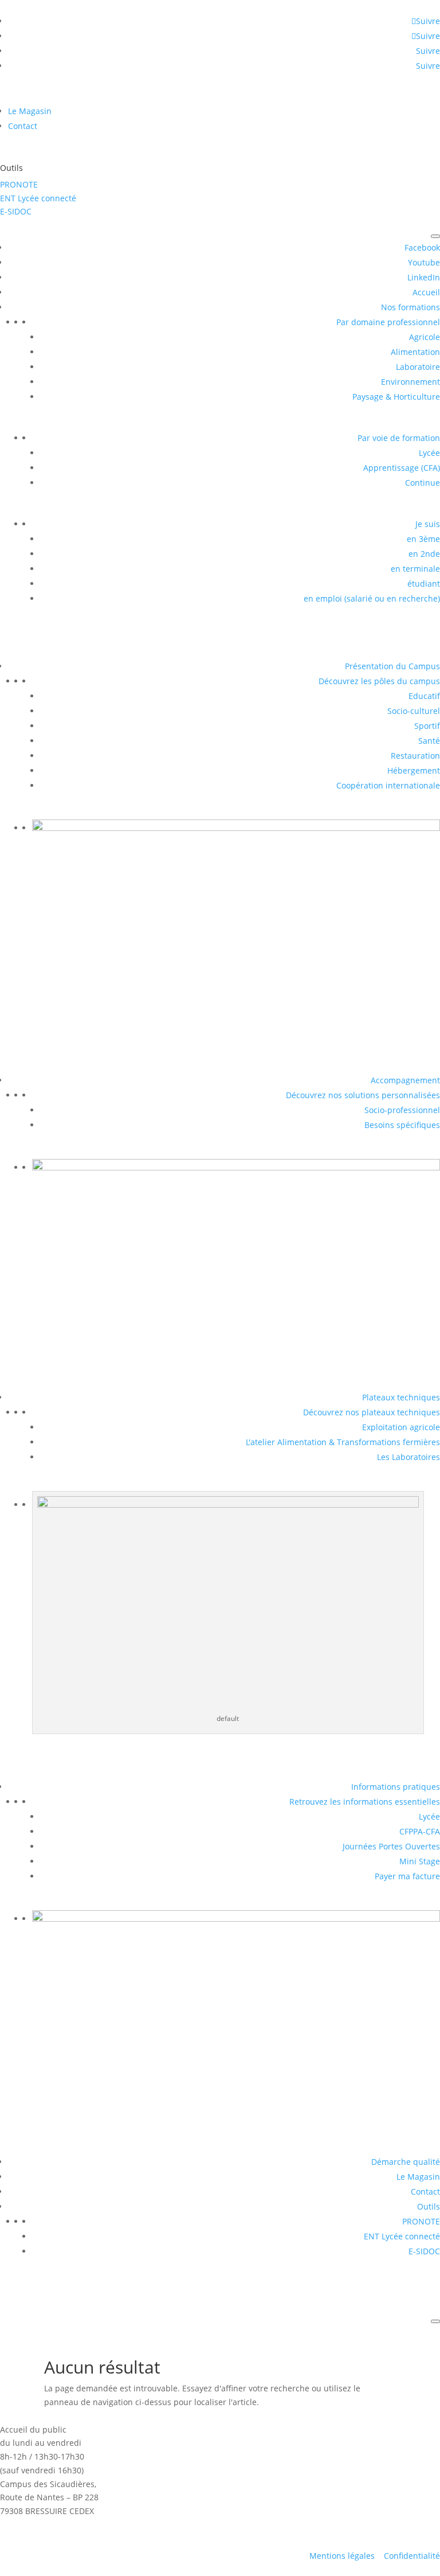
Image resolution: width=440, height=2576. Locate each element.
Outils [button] (429, 2206)
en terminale (415, 569)
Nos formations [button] (410, 307)
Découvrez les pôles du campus (379, 681)
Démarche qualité (406, 2162)
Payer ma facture (407, 1876)
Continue (423, 483)
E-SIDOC (16, 211)
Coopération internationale (388, 785)
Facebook (422, 247)
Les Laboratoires (408, 1457)
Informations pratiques (396, 1787)
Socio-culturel (414, 711)
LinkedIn (424, 277)
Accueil (426, 292)
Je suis (428, 524)
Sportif (427, 726)
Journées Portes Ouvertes (391, 1846)
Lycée (429, 453)
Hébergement (414, 770)
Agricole (425, 337)
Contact (23, 126)
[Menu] (435, 236)
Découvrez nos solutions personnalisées (363, 1095)
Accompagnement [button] (405, 1080)
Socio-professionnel (402, 1110)
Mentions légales (342, 2556)
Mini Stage (420, 1861)
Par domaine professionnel (388, 322)
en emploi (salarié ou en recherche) (372, 598)
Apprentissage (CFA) (402, 468)
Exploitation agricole (401, 1427)
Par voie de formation (399, 438)
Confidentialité (412, 2556)
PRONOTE (19, 184)
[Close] (435, 2321)
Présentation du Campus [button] (392, 666)
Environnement (410, 382)
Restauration (415, 756)
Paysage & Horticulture (396, 397)
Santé (429, 741)
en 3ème (423, 539)
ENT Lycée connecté (38, 198)
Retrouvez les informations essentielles (365, 1802)
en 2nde (424, 554)
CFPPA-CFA (420, 1831)
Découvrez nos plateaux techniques (372, 1412)
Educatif (424, 696)
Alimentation (415, 352)
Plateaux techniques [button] (401, 1397)
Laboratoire (418, 367)
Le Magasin (30, 111)
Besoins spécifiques (402, 1125)
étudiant (424, 583)
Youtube (424, 262)
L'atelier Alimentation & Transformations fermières (343, 1442)
